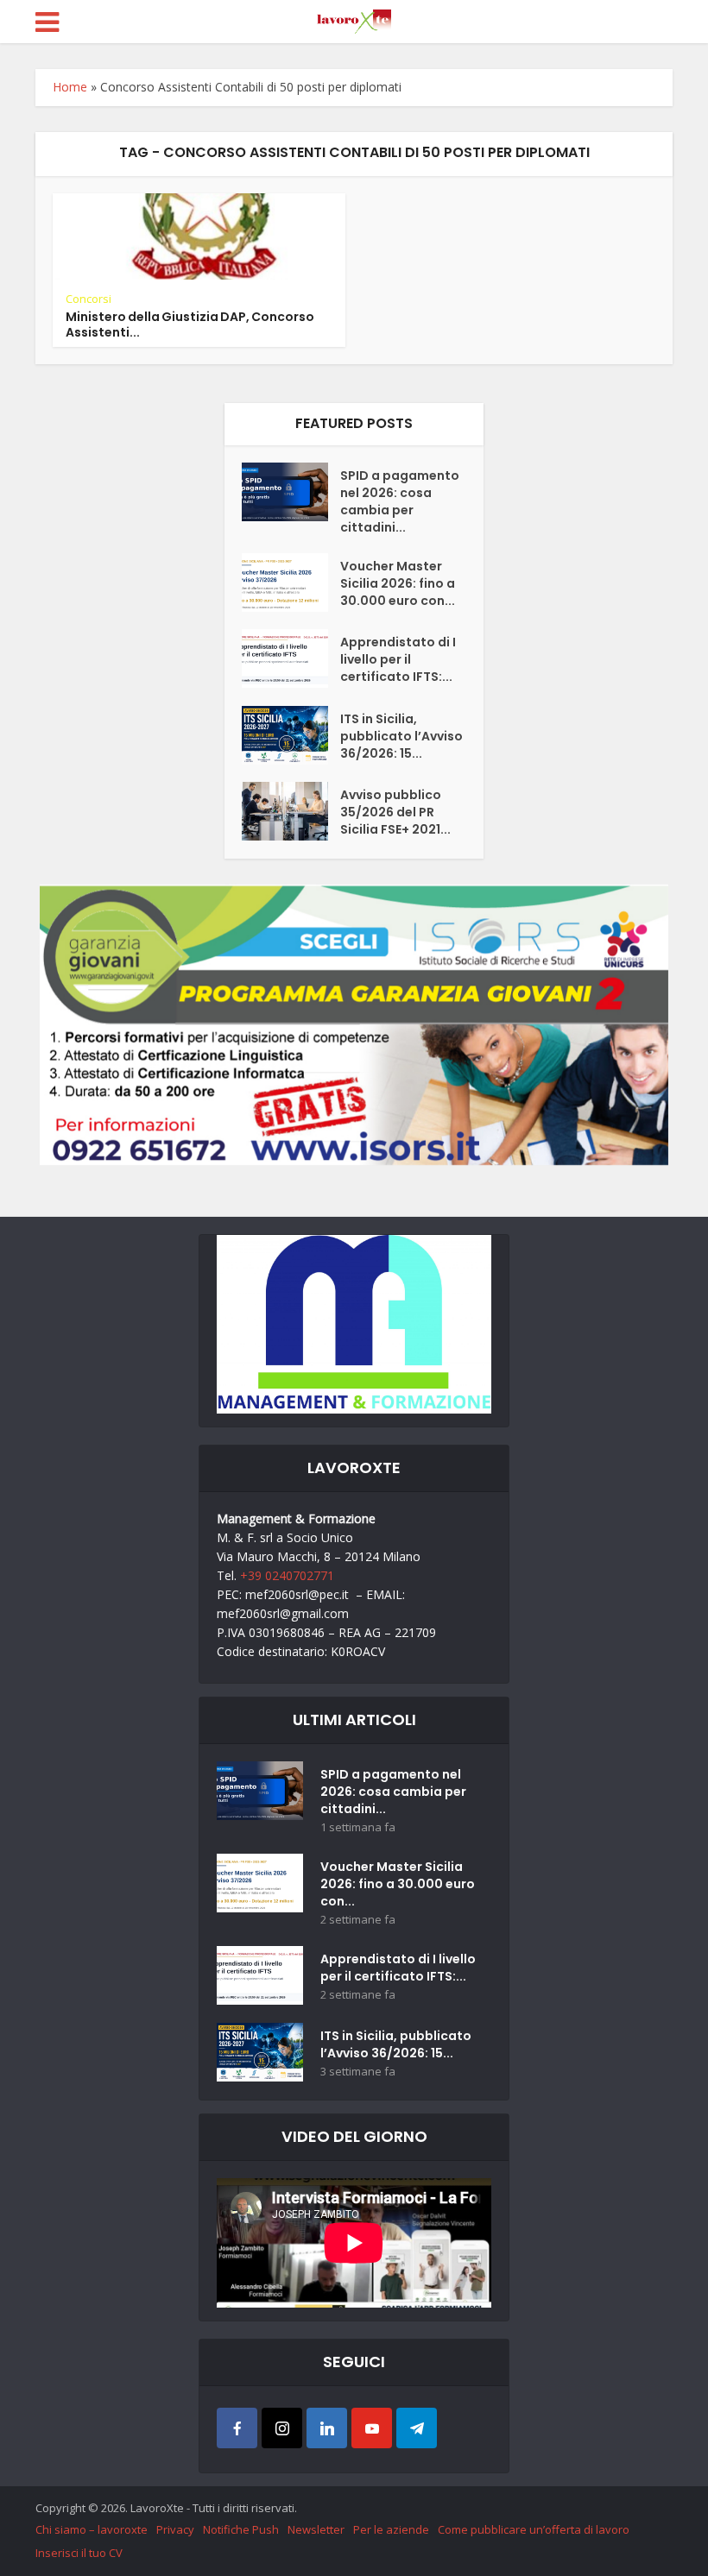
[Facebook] (237, 2428)
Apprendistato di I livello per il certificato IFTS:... (398, 659)
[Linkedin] (327, 2428)
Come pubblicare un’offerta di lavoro (534, 2529)
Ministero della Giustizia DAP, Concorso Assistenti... (190, 324)
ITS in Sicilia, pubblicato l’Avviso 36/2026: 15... (401, 736)
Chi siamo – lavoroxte (92, 2529)
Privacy (175, 2529)
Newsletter (316, 2529)
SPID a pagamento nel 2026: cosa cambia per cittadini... (400, 501)
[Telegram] (417, 2428)
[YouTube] (372, 2428)
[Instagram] (282, 2428)
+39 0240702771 (287, 1575)
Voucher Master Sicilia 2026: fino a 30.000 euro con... (398, 583)
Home (70, 87)
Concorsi (88, 299)
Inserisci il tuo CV (79, 2553)
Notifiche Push (241, 2529)
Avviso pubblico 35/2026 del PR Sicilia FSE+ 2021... (395, 812)
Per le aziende (391, 2529)
